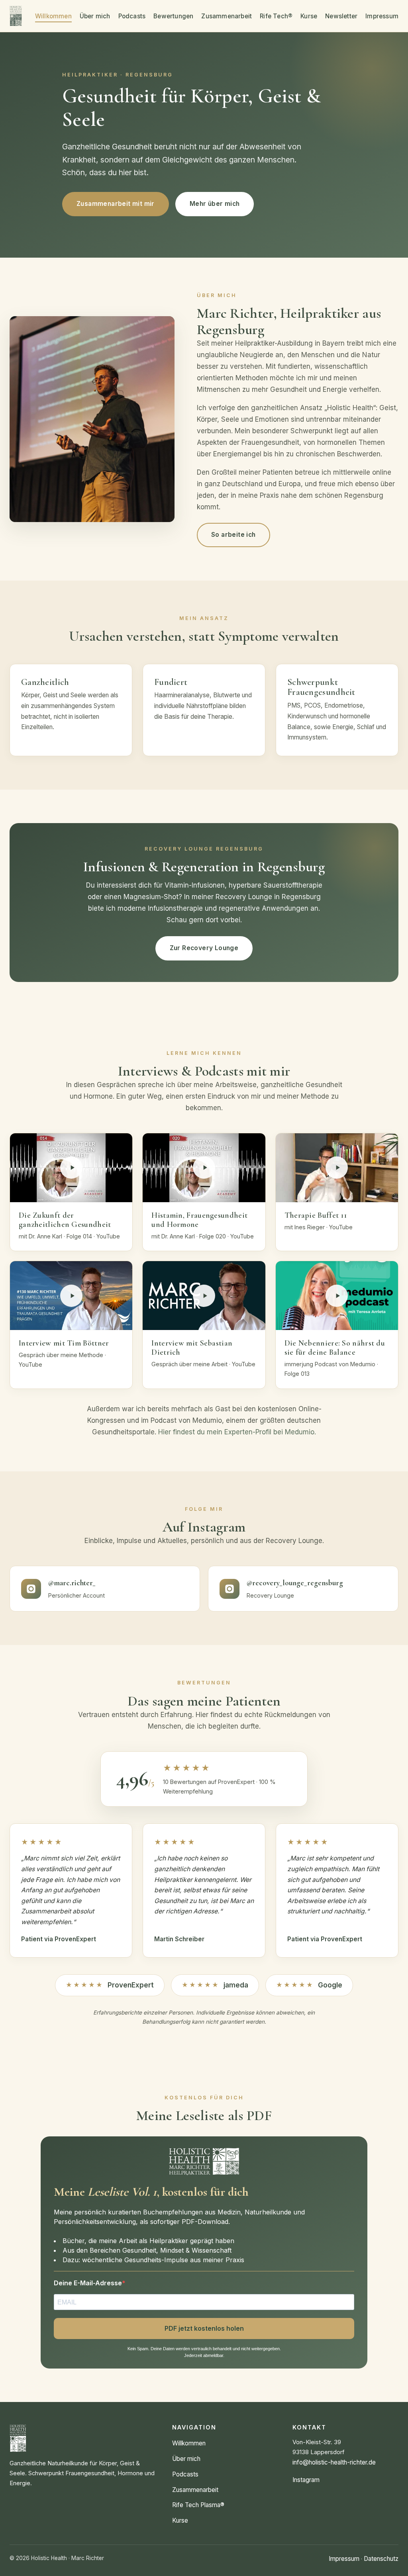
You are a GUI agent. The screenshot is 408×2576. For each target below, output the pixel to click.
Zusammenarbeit (227, 16)
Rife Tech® (276, 16)
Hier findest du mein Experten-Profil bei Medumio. (237, 1432)
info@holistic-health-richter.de (334, 2462)
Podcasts (132, 16)
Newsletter (341, 16)
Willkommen (53, 16)
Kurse (309, 16)
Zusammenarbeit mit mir (116, 204)
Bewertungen (173, 16)
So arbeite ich (233, 535)
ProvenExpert (110, 1985)
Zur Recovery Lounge (204, 948)
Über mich (95, 16)
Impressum (382, 16)
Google (309, 1985)
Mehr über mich (215, 204)
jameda (215, 1985)
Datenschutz (381, 2559)
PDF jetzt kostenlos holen (204, 2328)
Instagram (306, 2480)
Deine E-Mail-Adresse (88, 2283)
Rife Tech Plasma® (198, 2505)
